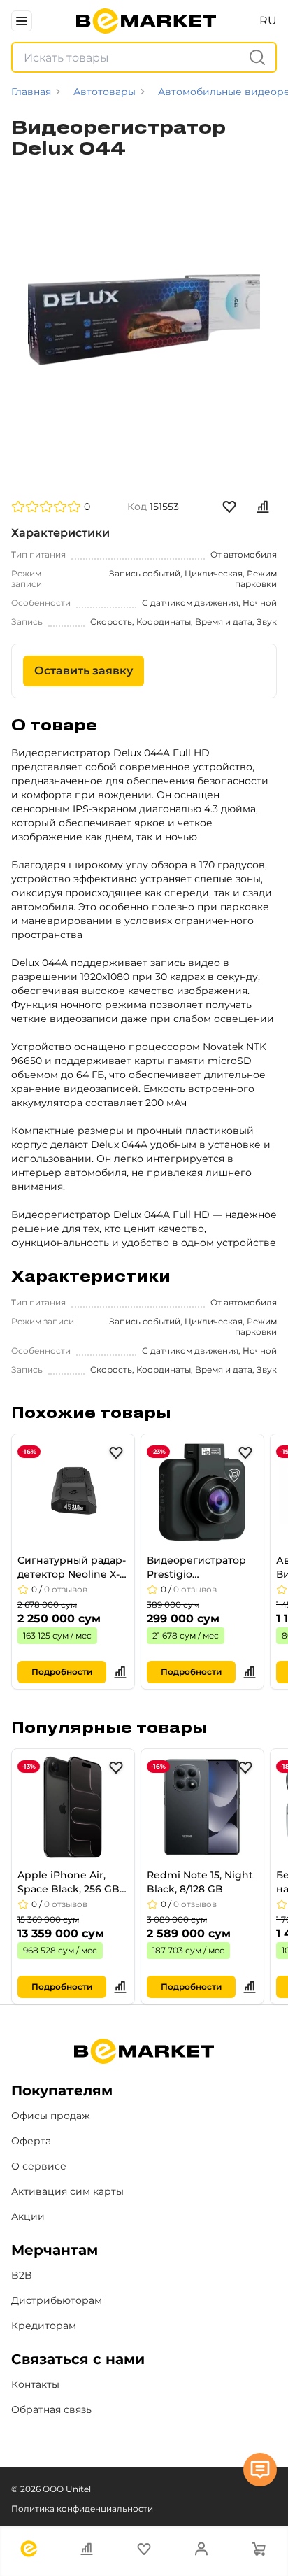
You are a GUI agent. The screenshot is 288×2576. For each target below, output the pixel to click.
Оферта (31, 2141)
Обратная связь (51, 2409)
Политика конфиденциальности (82, 2508)
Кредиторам (44, 2326)
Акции (28, 2216)
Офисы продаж (51, 2116)
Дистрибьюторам (57, 2300)
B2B (22, 2275)
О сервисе (39, 2166)
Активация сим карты (67, 2191)
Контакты (35, 2384)
